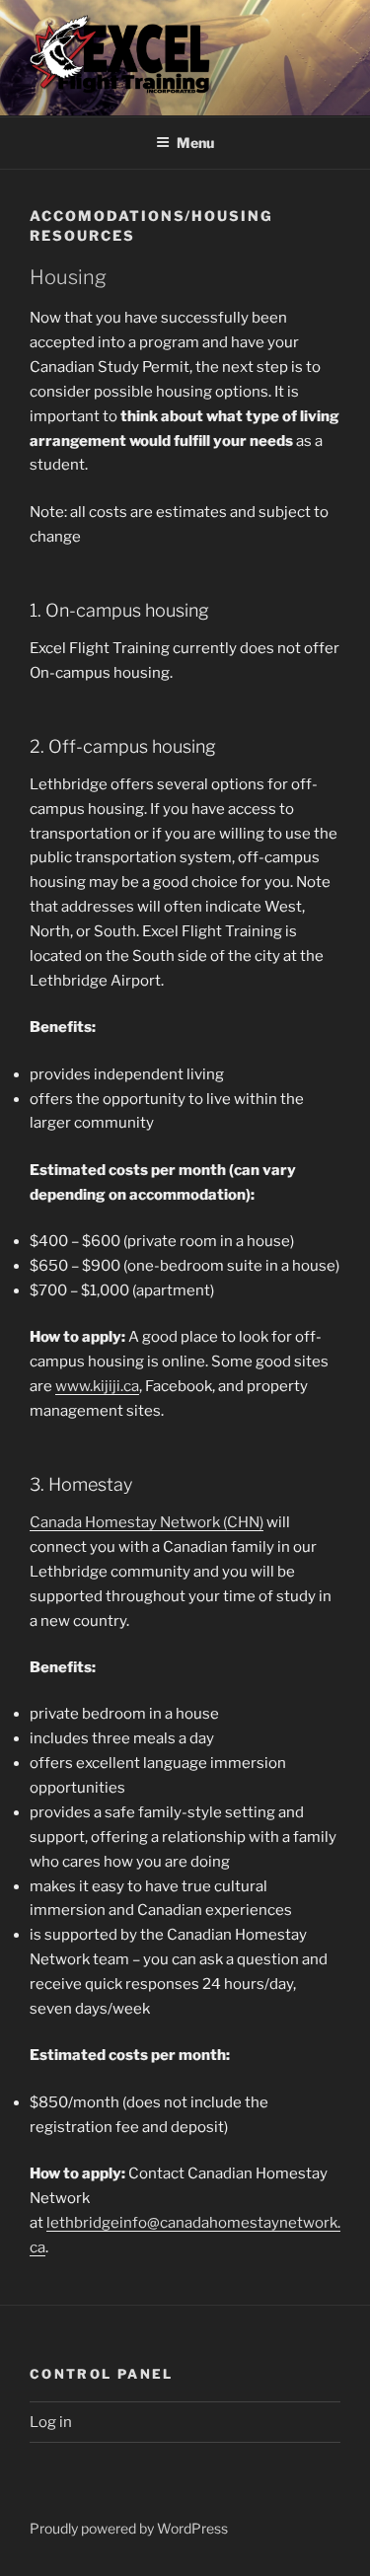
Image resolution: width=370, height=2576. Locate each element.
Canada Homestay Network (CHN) (147, 1522)
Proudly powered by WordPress (129, 2528)
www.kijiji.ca (97, 1386)
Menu (195, 143)
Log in (51, 2422)
